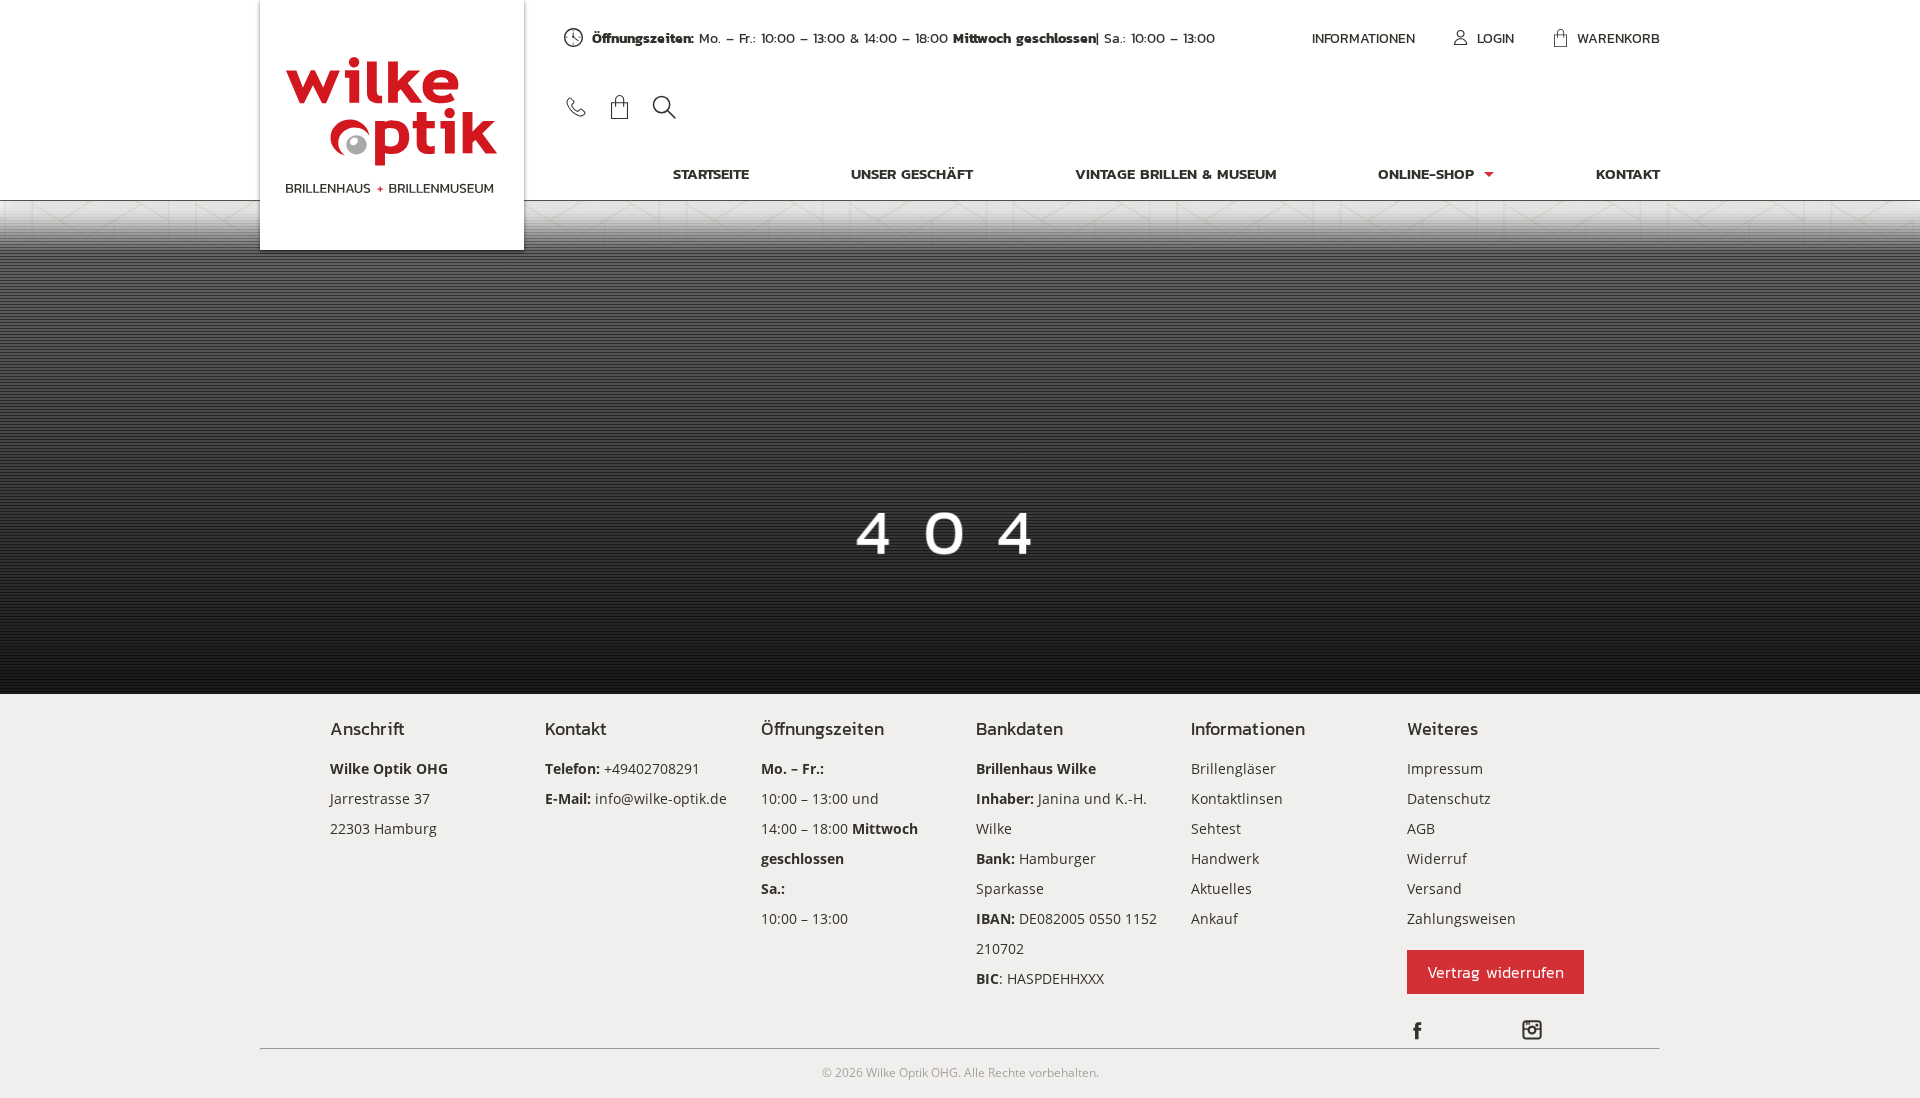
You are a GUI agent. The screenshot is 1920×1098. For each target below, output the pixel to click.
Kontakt (1628, 173)
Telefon (576, 107)
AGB (1421, 828)
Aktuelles (1221, 888)
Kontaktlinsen (1237, 798)
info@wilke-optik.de (661, 798)
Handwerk (1225, 858)
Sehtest (1216, 828)
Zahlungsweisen (1461, 918)
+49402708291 (652, 768)
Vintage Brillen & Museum (1176, 173)
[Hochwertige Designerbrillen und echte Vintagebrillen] (392, 125)
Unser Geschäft (912, 173)
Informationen (1363, 38)
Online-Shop (1426, 173)
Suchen (664, 107)
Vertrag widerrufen (1495, 972)
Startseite (711, 173)
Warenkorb (1618, 38)
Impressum (1445, 768)
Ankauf (1214, 918)
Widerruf (1437, 858)
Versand (1434, 888)
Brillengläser (1233, 768)
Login (1495, 38)
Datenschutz (1449, 798)
